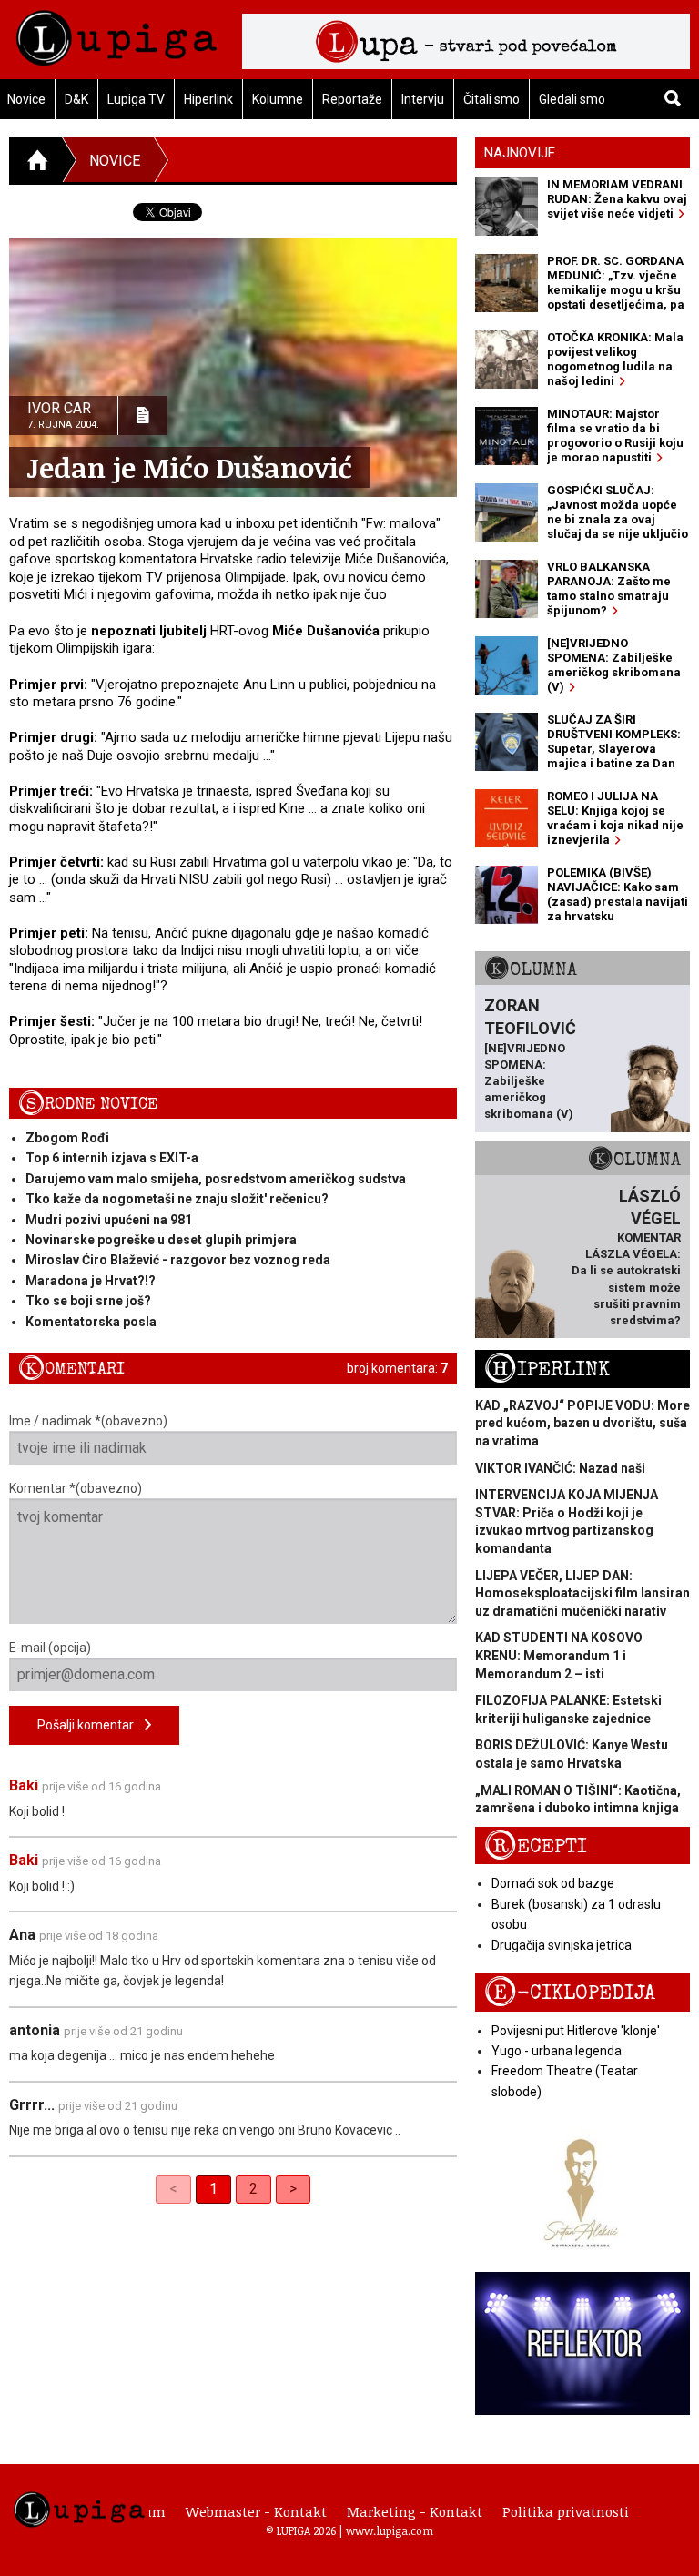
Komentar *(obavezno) (76, 1488)
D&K (76, 99)
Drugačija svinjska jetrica (562, 1945)
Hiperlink (208, 99)
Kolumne (278, 99)
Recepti (536, 1846)
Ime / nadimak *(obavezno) (88, 1421)
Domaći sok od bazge (553, 1883)
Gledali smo (572, 99)
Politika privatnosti (566, 2511)
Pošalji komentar (91, 1725)
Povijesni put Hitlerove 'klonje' (576, 2031)
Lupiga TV (136, 99)
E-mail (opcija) (50, 1648)
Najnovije (520, 153)
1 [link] (213, 2189)
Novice (115, 161)
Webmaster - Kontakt (256, 2511)
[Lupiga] (116, 33)
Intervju (423, 99)
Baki (24, 1785)
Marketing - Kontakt (415, 2511)
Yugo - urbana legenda (557, 2051)
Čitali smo (491, 99)
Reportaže (352, 99)
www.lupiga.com (390, 2530)
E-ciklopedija (570, 1993)
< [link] (173, 2189)
